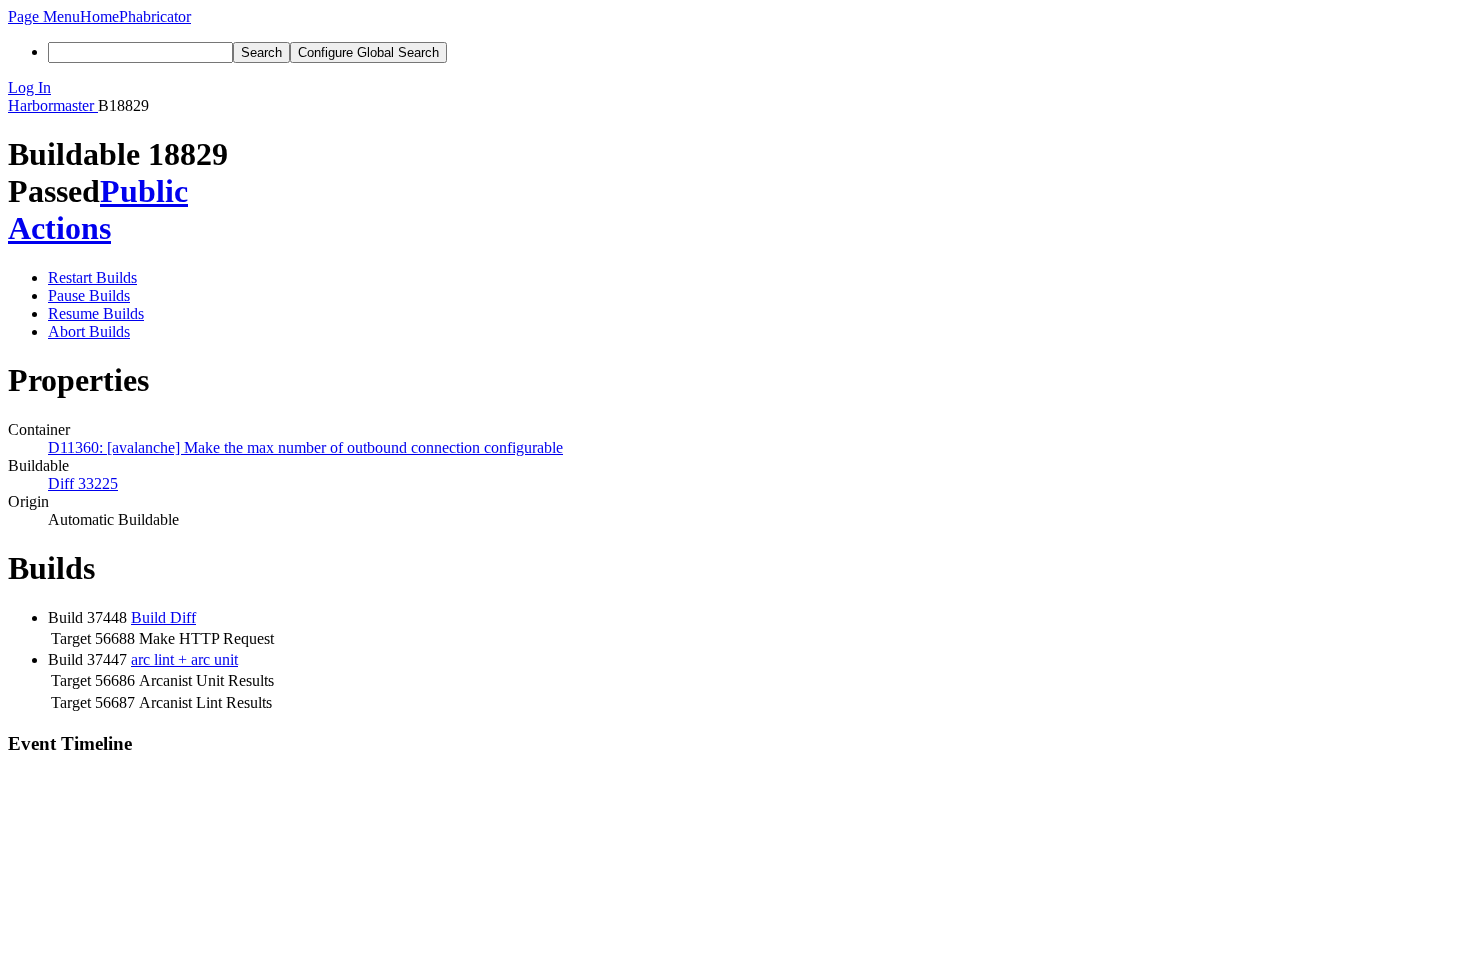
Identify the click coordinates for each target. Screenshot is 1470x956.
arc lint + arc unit (184, 659)
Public (144, 191)
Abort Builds (89, 331)
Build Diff (163, 617)
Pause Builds (89, 295)
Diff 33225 (83, 483)
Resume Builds (96, 313)
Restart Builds (92, 277)
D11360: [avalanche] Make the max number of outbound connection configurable (305, 447)
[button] (44, 16)
